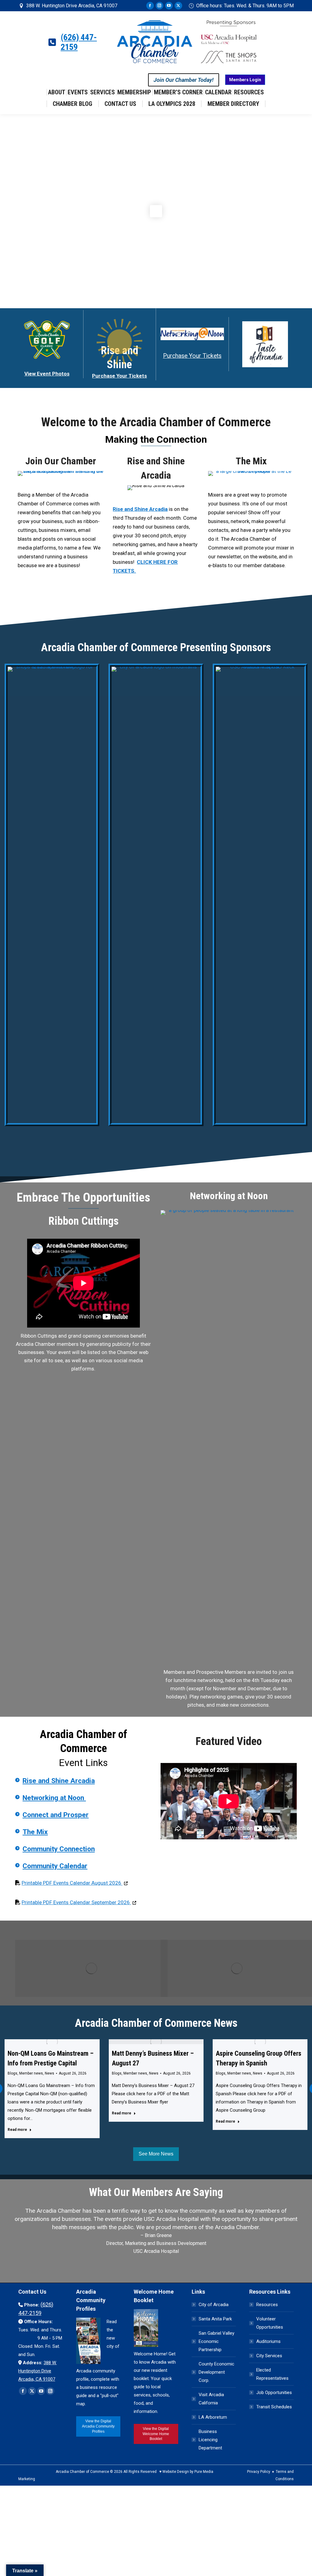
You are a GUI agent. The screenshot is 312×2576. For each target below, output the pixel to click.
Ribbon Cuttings (83, 1221)
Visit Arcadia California (211, 2399)
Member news (31, 2073)
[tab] (142, 2264)
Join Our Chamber (61, 461)
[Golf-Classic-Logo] (47, 340)
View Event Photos (47, 374)
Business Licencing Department (210, 2440)
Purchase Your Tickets (119, 376)
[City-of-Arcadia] (156, 895)
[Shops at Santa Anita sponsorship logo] (52, 895)
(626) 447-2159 (79, 42)
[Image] (91, 1968)
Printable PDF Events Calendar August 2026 (75, 1883)
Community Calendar (55, 1866)
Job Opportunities (274, 2393)
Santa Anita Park (215, 2319)
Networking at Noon (54, 1798)
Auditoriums (268, 2341)
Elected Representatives (272, 2374)
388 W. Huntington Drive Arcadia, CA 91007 (72, 6)
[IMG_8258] (61, 473)
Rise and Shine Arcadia (59, 1781)
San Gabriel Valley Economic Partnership (216, 2341)
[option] (156, 2225)
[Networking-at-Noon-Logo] (192, 334)
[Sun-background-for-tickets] (119, 342)
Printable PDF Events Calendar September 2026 (79, 1902)
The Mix (251, 461)
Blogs (12, 2073)
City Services (269, 2356)
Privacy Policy (259, 2472)
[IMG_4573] (251, 473)
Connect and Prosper (56, 1815)
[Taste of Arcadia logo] (265, 344)
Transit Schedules (274, 2407)
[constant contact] (229, 1438)
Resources (267, 2305)
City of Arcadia (214, 2305)
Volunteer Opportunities (270, 2323)
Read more (17, 2130)
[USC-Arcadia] (260, 895)
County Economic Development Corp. (216, 2372)
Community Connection (59, 1849)
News (50, 2073)
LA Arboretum (213, 2417)
